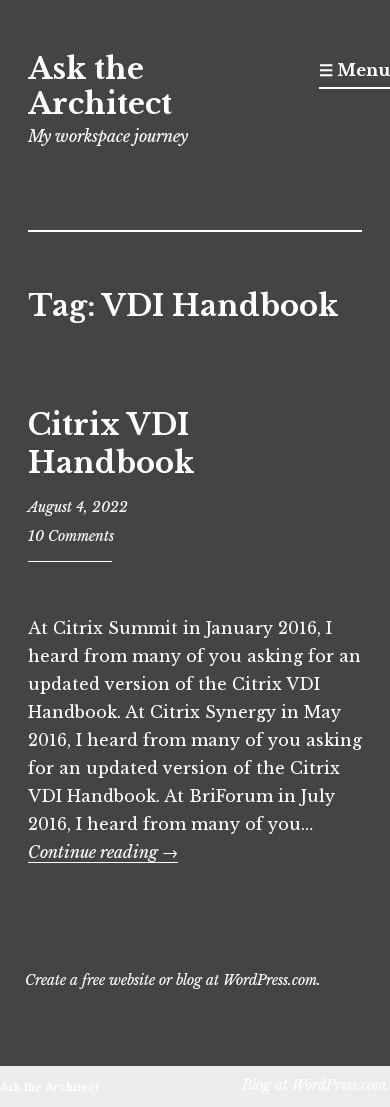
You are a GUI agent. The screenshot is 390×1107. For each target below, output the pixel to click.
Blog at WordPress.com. (316, 1085)
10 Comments (71, 536)
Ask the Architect (100, 86)
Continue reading (103, 852)
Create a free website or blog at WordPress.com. (173, 980)
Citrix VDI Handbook (111, 444)
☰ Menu (354, 70)
